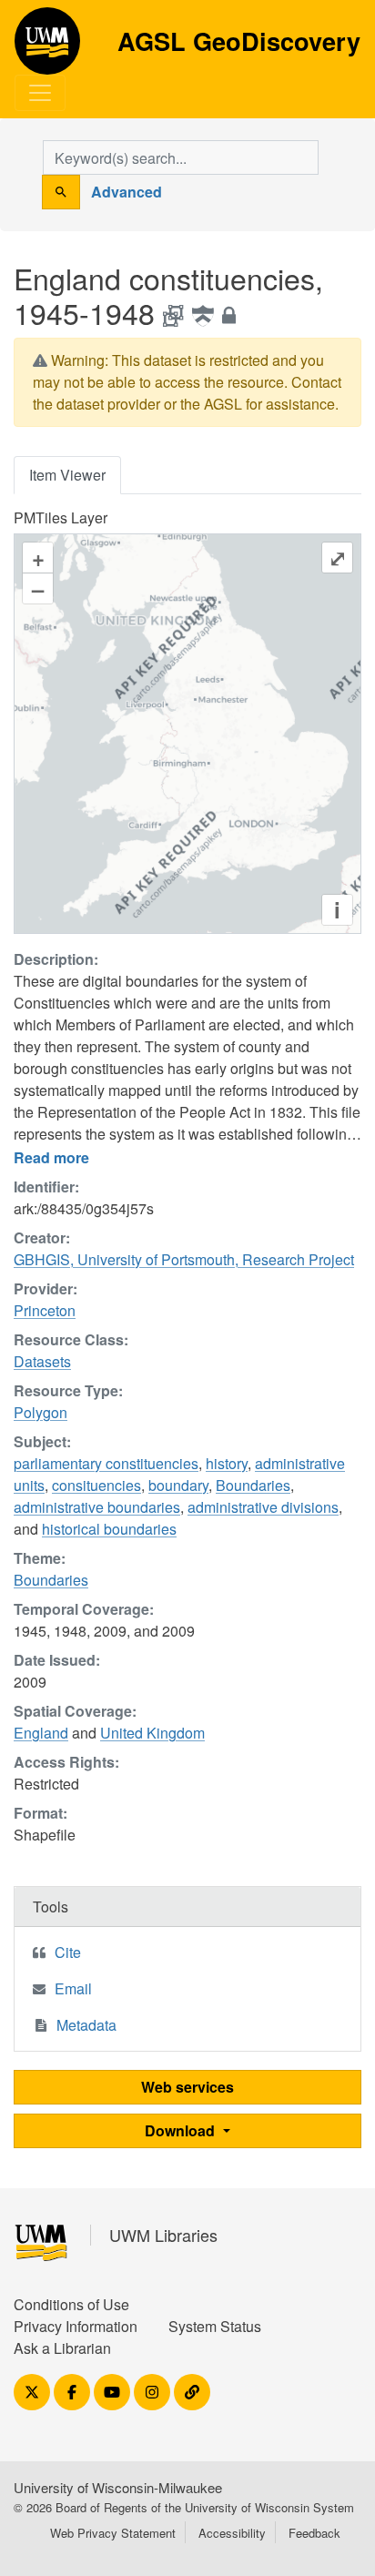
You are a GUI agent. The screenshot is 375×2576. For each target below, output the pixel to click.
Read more (51, 1157)
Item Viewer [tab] (67, 475)
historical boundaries (109, 1529)
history (227, 1463)
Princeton (45, 1310)
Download (182, 2130)
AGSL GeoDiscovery (47, 47)
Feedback (314, 2533)
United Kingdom (152, 1733)
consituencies (96, 1485)
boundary (178, 1485)
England (41, 1733)
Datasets (42, 1361)
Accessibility (232, 2533)
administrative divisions (263, 1507)
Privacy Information (76, 2326)
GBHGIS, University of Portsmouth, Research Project (184, 1259)
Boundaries (253, 1485)
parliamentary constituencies (106, 1463)
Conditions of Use (71, 2304)
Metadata (86, 2025)
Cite (68, 1952)
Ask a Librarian (62, 2348)
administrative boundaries (97, 1507)
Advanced (127, 192)
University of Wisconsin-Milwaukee (118, 2487)
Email (73, 1988)
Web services (187, 2087)
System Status (215, 2326)
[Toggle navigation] (40, 93)
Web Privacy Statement (113, 2533)
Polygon (41, 1412)
